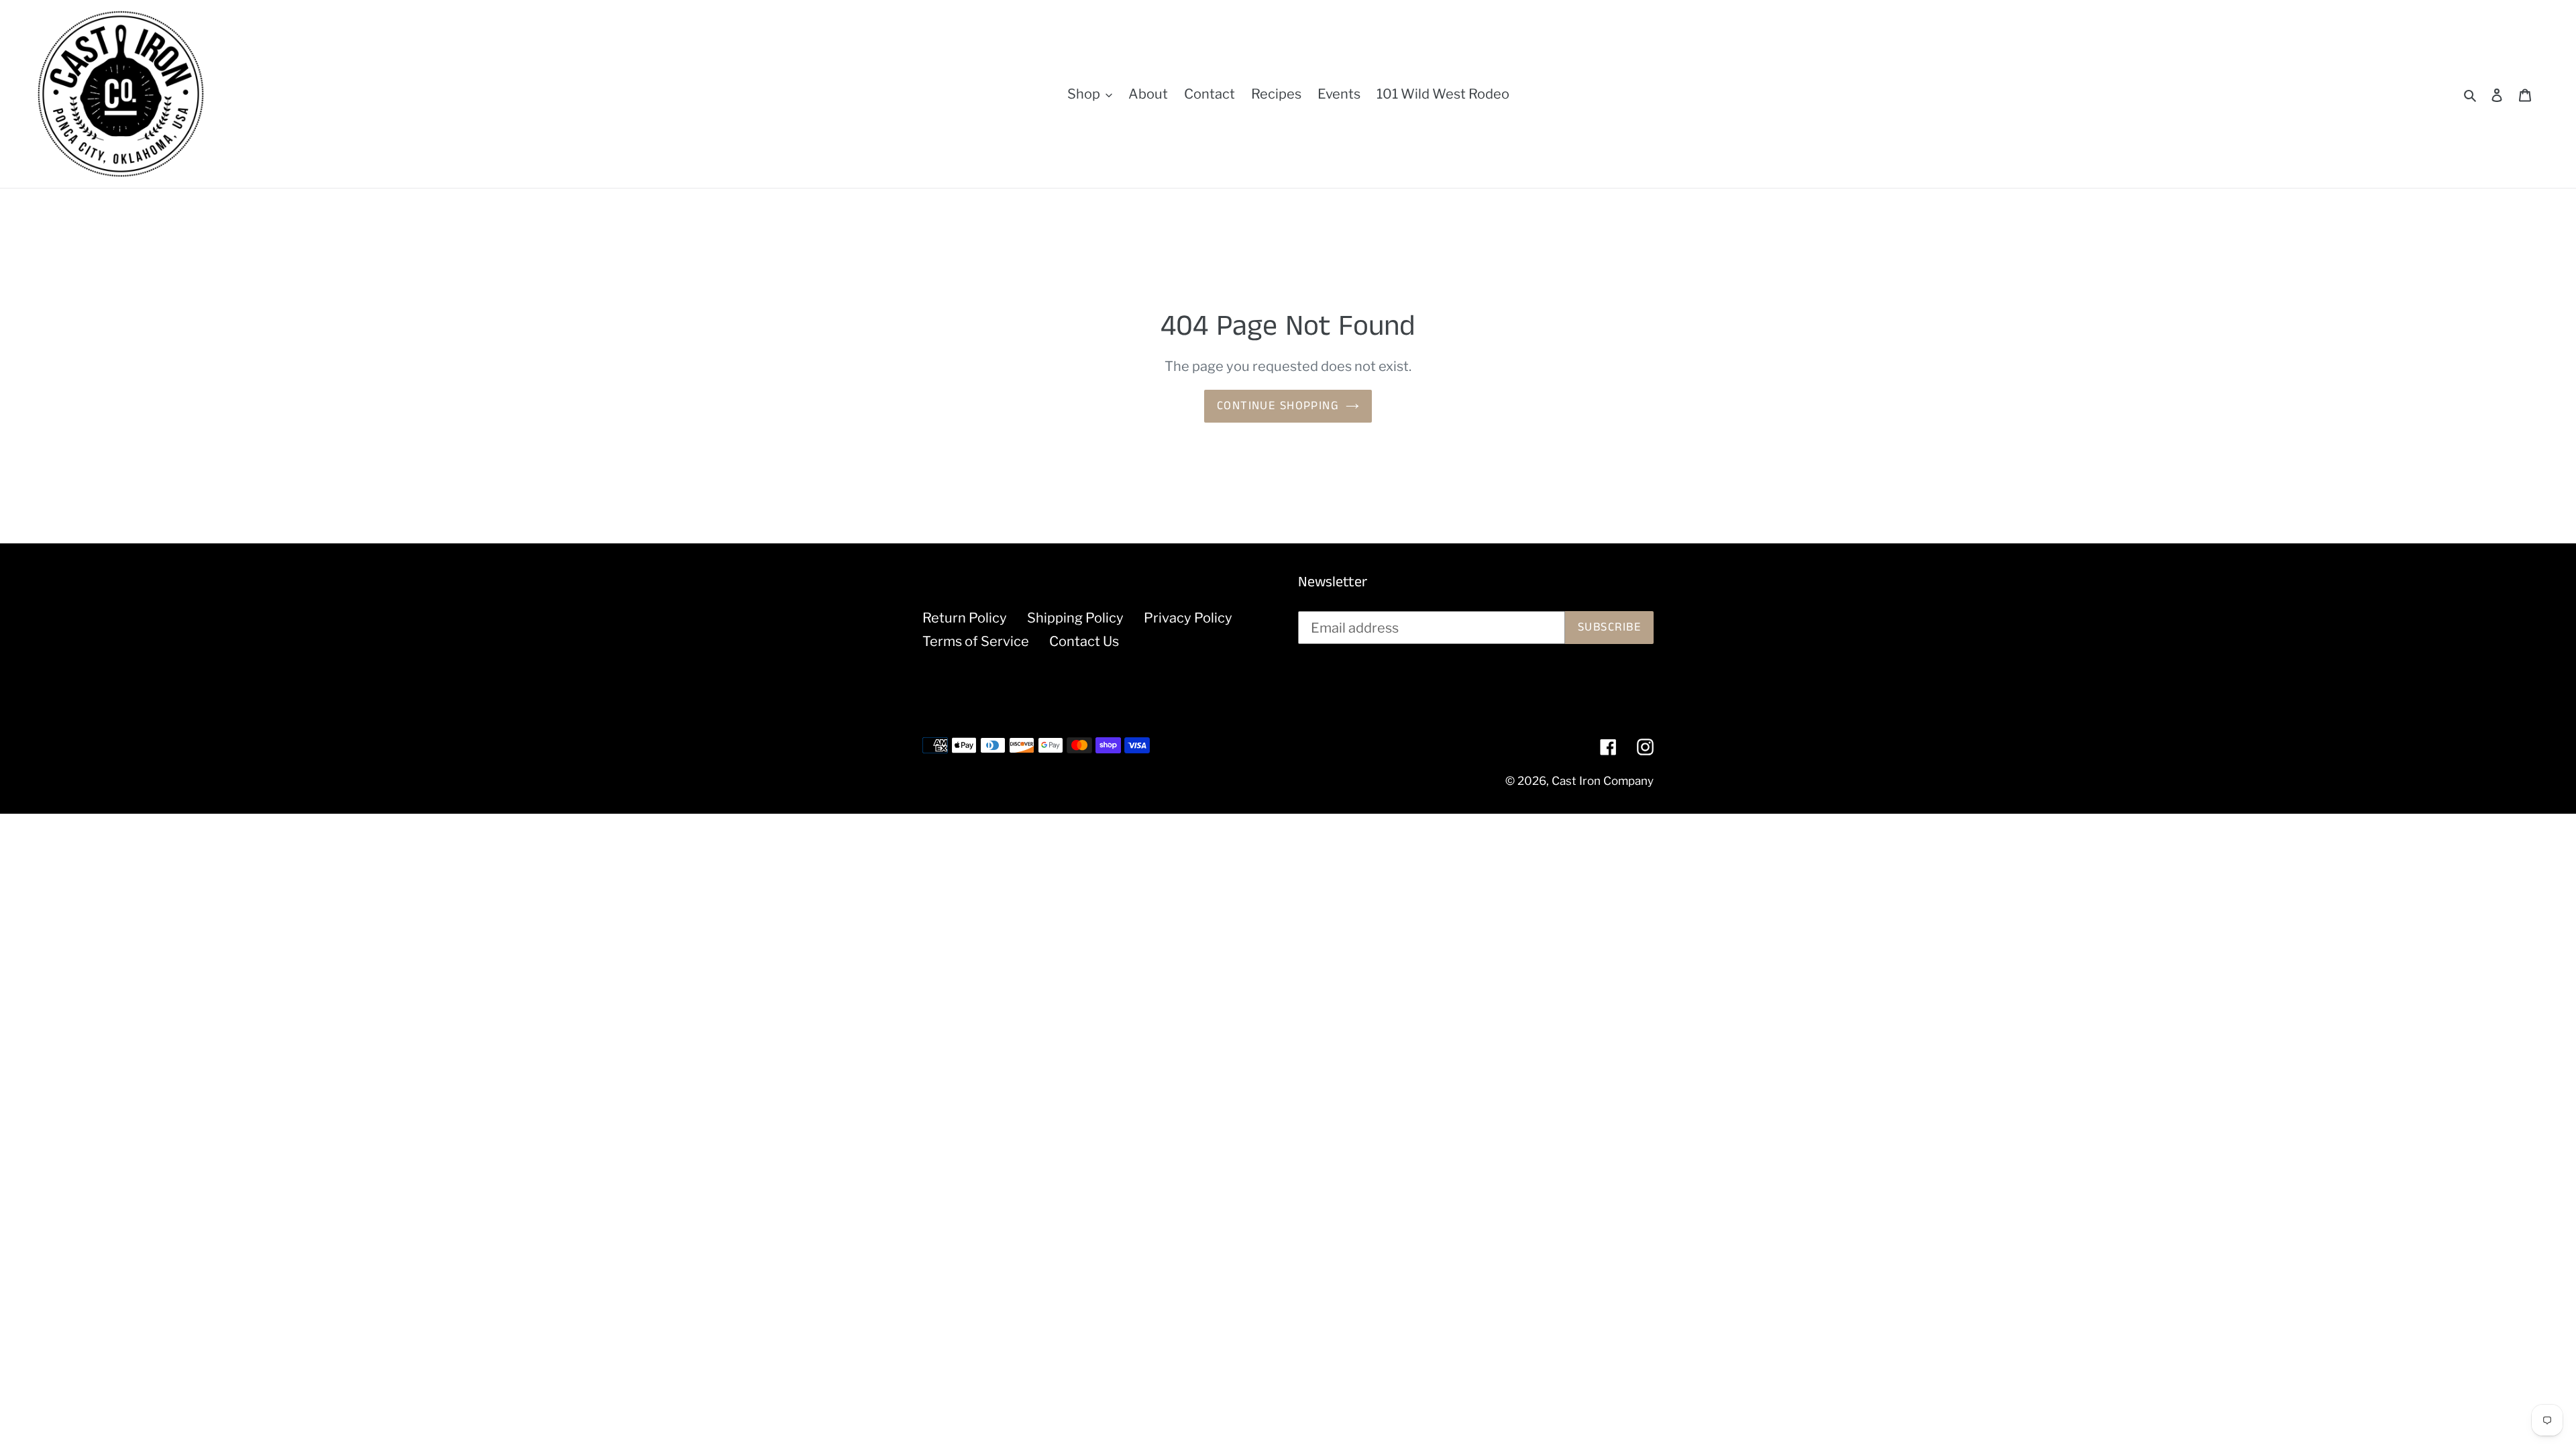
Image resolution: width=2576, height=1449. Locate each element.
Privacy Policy (1188, 618)
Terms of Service (976, 641)
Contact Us (1084, 641)
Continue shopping (1278, 406)
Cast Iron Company (1603, 781)
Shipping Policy (1075, 618)
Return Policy (965, 618)
